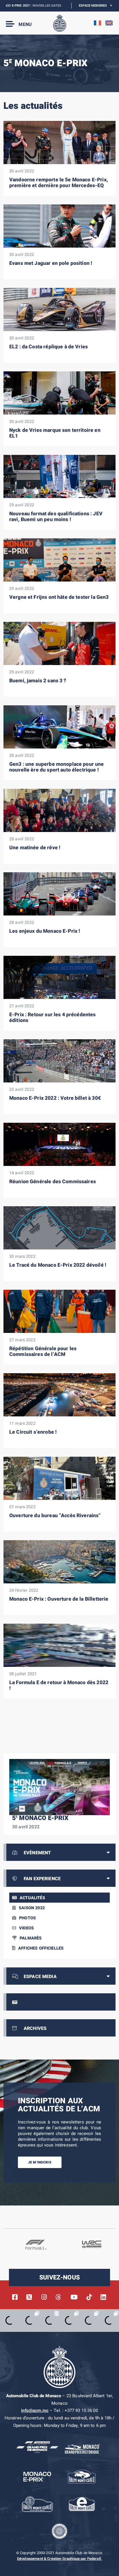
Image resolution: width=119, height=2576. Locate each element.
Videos (26, 1928)
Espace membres (95, 6)
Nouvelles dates (20, 6)
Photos (27, 1918)
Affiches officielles (41, 1948)
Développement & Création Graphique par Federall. (59, 2559)
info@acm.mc (35, 2410)
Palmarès (31, 1938)
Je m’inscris (40, 2162)
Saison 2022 (32, 1908)
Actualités (32, 1898)
